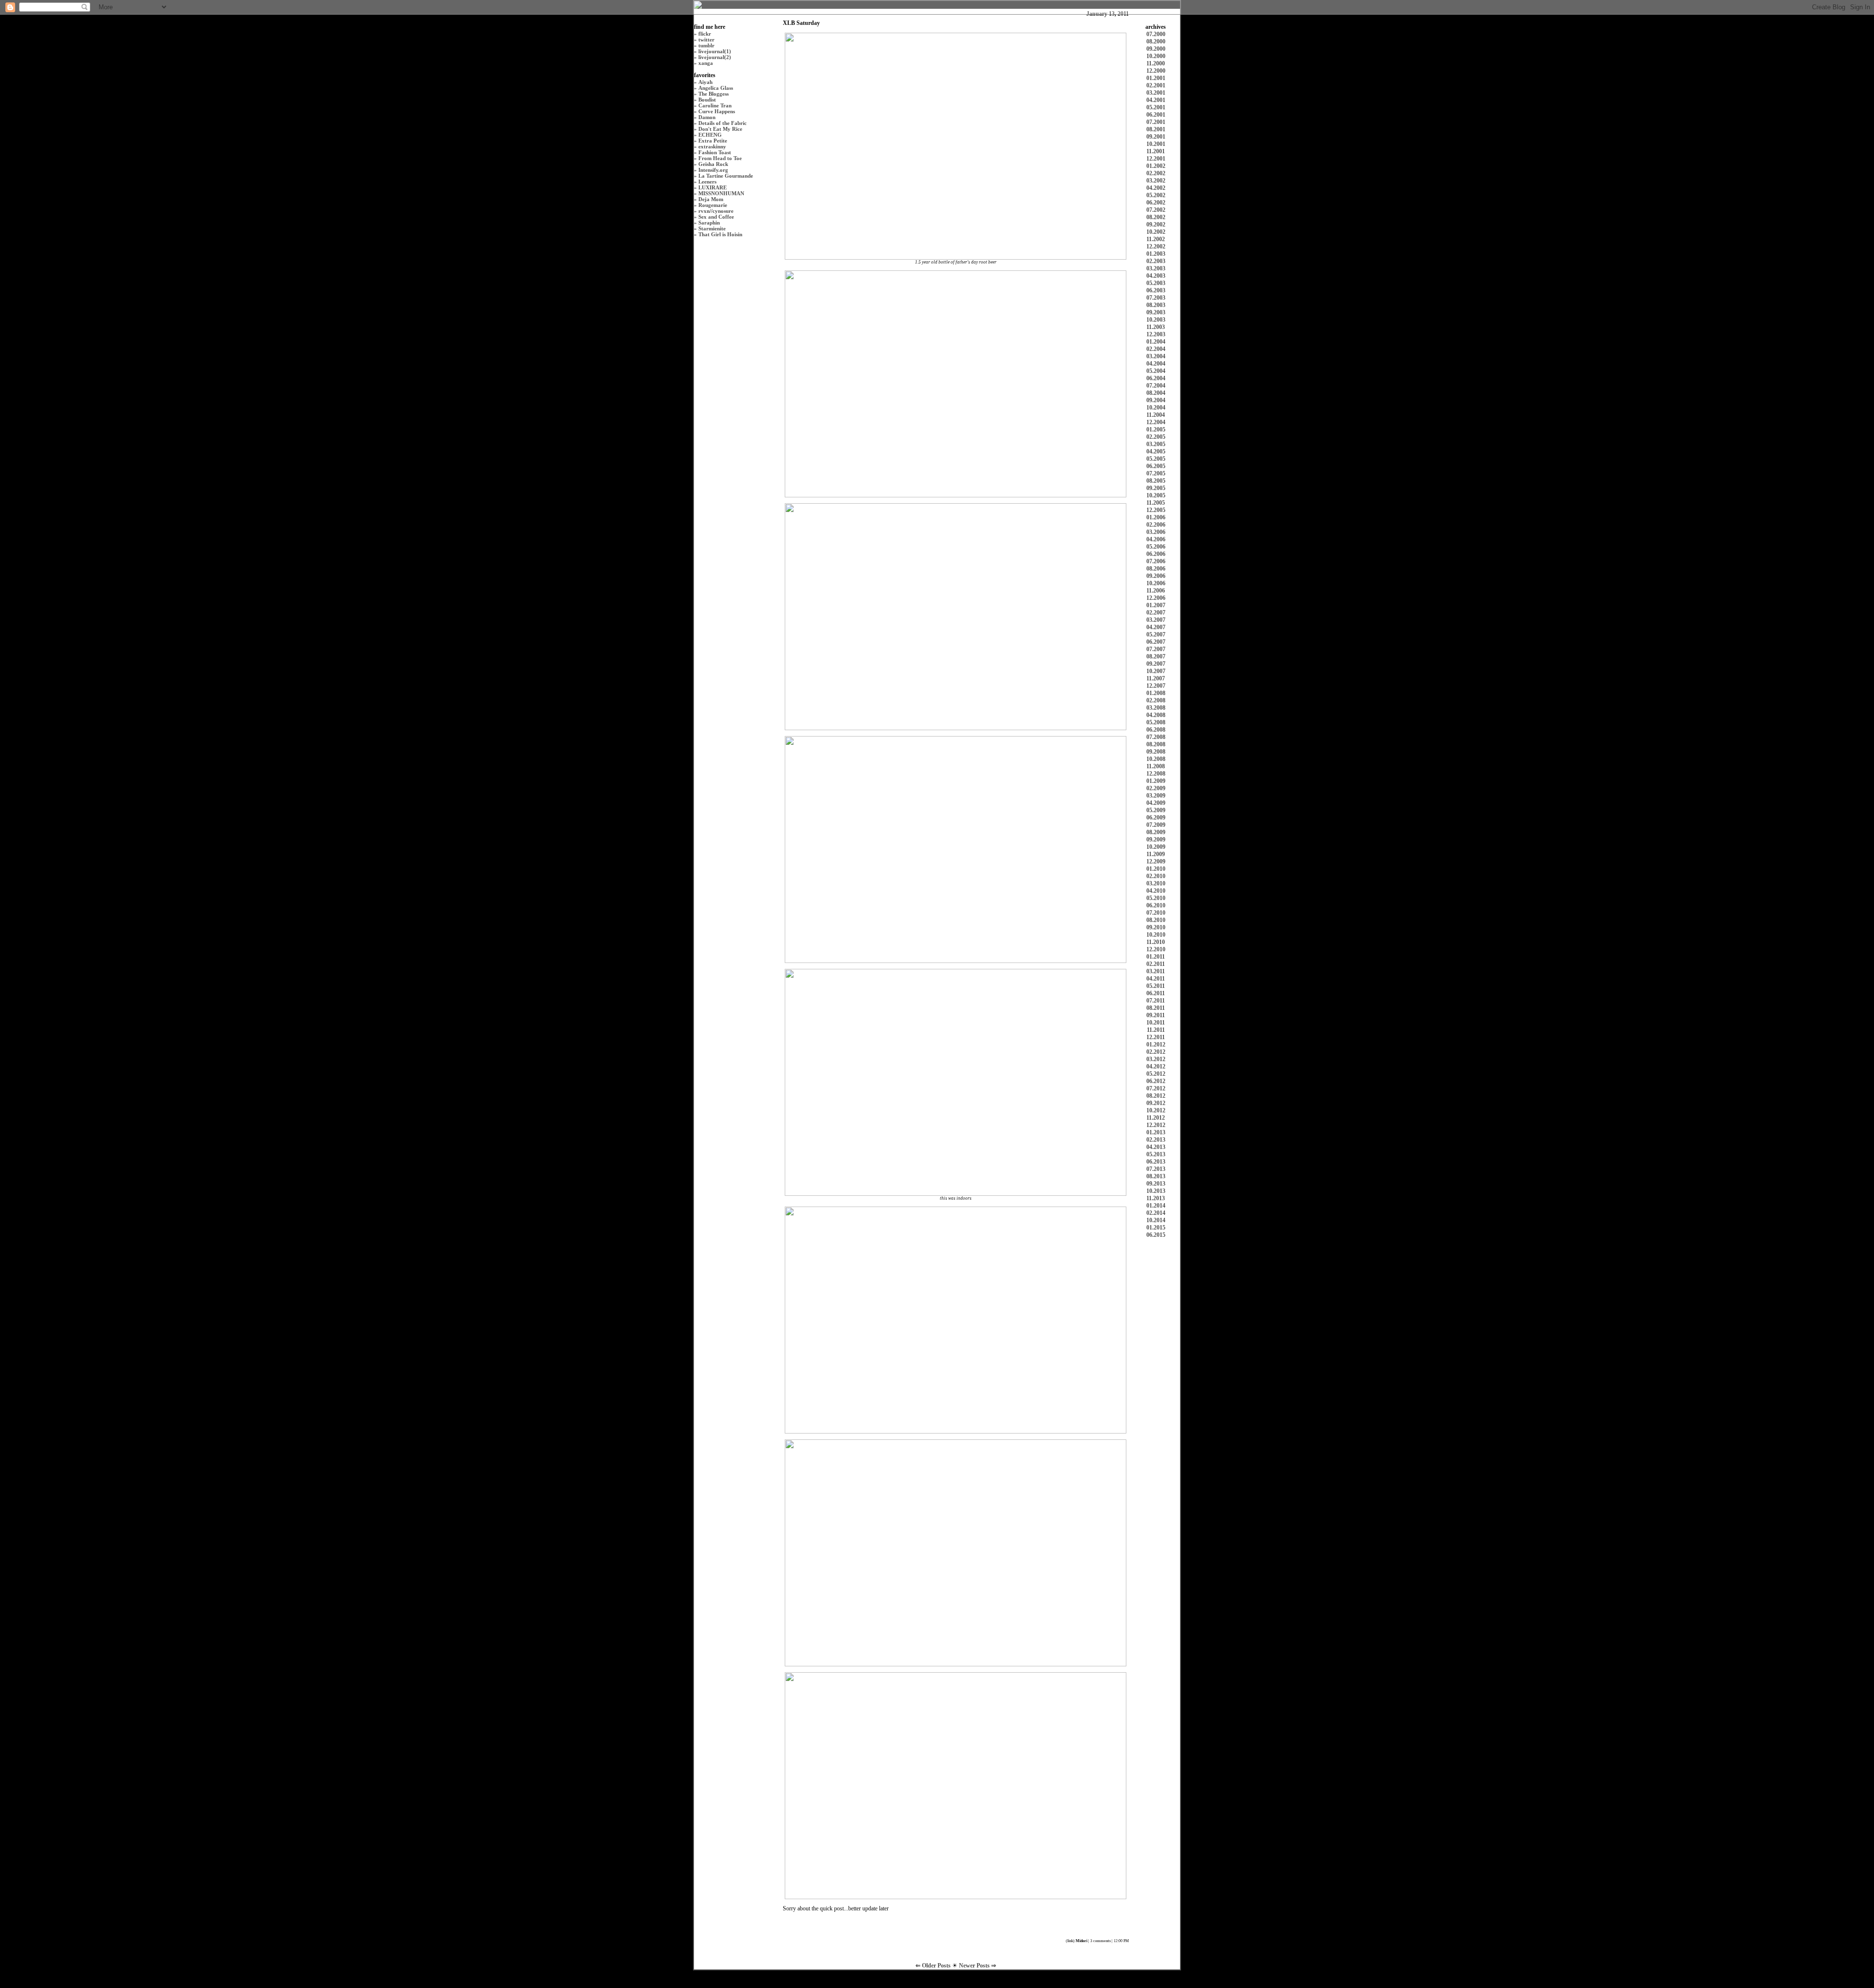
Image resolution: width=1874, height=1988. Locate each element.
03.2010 (1156, 883)
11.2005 (1156, 503)
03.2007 (1156, 620)
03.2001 (1156, 93)
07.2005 (1156, 473)
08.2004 (1156, 393)
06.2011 (1156, 993)
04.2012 (1156, 1066)
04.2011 (1156, 979)
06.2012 (1156, 1081)
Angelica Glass (716, 88)
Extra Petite (713, 141)
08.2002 (1156, 217)
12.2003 (1156, 334)
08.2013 (1156, 1176)
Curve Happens (717, 111)
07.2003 (1156, 298)
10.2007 (1156, 671)
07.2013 (1156, 1169)
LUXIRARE (713, 187)
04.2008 (1156, 715)
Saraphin (709, 223)
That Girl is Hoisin (720, 234)
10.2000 (1156, 56)
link (1070, 1941)
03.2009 (1156, 796)
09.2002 (1156, 225)
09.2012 (1156, 1103)
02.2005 (1156, 437)
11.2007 (1156, 678)
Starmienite (712, 228)
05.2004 (1156, 371)
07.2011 (1156, 1001)
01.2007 (1156, 605)
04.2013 (1156, 1147)
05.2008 (1156, 722)
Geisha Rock (713, 164)
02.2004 (1156, 349)
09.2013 (1156, 1184)
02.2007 (1156, 613)
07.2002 (1156, 210)
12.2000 (1156, 71)
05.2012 (1156, 1074)
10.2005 (1156, 495)
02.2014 (1156, 1213)
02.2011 (1156, 964)
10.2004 (1156, 408)
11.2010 (1156, 942)
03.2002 (1156, 181)
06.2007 (1156, 642)
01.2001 (1156, 78)
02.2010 (1156, 876)
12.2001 (1156, 159)
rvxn (704, 211)
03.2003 (1156, 268)
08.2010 (1156, 920)
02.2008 (1156, 700)
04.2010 (1156, 891)
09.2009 (1156, 840)
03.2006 (1156, 532)
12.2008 (1156, 774)
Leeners (707, 182)
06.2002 (1156, 203)
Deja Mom (711, 199)
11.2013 (1156, 1198)
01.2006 (1156, 517)
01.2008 (1156, 693)
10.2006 (1156, 583)
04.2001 (1156, 100)
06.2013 (1156, 1162)
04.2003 (1156, 276)
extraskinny (712, 146)
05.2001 (1156, 107)
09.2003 (1156, 312)
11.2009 (1156, 854)
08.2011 (1156, 1008)
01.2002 (1156, 166)
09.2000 (1156, 49)
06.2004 (1156, 378)
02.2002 (1156, 173)
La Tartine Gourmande (726, 176)
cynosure (723, 211)
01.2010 (1156, 869)
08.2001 (1156, 129)
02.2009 (1156, 788)
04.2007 (1156, 627)
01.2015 (1156, 1228)
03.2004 (1156, 356)
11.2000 (1156, 63)
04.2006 (1156, 539)
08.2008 (1156, 744)
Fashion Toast (715, 152)
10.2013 (1156, 1191)
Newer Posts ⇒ (978, 1966)
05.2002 (1156, 195)
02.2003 (1156, 261)
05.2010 (1156, 898)
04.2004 (1156, 364)
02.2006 (1156, 525)
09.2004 (1156, 400)
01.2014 (1156, 1206)
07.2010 (1156, 913)
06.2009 (1156, 818)
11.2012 (1156, 1118)
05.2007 (1156, 635)
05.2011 (1156, 986)
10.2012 (1156, 1110)
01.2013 (1156, 1132)
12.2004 (1156, 422)
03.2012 (1156, 1059)
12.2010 (1156, 949)
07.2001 (1156, 122)
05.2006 (1156, 547)
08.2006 (1156, 569)
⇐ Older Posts (934, 1966)
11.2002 (1156, 239)
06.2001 (1156, 115)
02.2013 (1156, 1140)
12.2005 (1156, 510)
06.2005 (1156, 466)
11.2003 (1156, 327)
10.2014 (1156, 1220)
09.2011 (1156, 1015)
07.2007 (1156, 649)
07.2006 (1156, 561)
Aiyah (705, 82)
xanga (706, 63)
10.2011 (1156, 1023)
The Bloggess (713, 94)
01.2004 (1156, 342)
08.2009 (1156, 832)
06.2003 (1156, 290)
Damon (707, 117)
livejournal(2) (715, 57)
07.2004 (1156, 386)
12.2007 (1156, 686)
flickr (705, 34)
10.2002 (1156, 232)
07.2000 (1156, 34)
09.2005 (1156, 488)
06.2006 (1156, 554)
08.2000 (1156, 41)
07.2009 (1156, 825)
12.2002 (1156, 246)
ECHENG (710, 135)
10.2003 (1156, 320)
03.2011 (1156, 971)
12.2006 (1156, 598)
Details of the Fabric (723, 123)
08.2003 (1156, 305)
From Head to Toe (720, 158)
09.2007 (1156, 664)
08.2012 (1156, 1096)
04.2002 (1156, 188)
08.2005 (1156, 481)
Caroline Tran (715, 105)
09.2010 (1156, 927)
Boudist (707, 100)
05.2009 (1156, 810)
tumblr (706, 45)
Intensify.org (713, 170)
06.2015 (1156, 1235)
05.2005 (1156, 459)
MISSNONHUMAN (721, 193)
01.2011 (1156, 957)
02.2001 (1156, 85)
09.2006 (1156, 576)
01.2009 (1156, 781)
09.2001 (1156, 137)
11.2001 (1156, 151)
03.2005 (1156, 444)
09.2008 (1156, 752)
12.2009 (1156, 861)
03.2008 (1156, 708)
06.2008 (1156, 730)
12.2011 (1156, 1037)
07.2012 (1156, 1088)
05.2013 (1156, 1154)
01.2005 (1156, 430)
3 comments (1100, 1941)
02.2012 (1156, 1052)
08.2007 (1156, 656)
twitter (706, 40)
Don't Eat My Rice (720, 129)
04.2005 (1156, 451)
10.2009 (1156, 847)
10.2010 (1156, 935)
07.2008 (1156, 737)
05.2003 (1156, 283)
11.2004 (1156, 415)
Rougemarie (713, 205)
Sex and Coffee (716, 217)
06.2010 (1156, 905)
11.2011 (1156, 1030)
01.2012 (1156, 1045)
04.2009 (1156, 803)
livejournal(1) (715, 51)
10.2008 (1156, 759)
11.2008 (1156, 766)
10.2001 (1156, 144)
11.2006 (1156, 591)
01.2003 (1156, 254)
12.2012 (1156, 1125)
